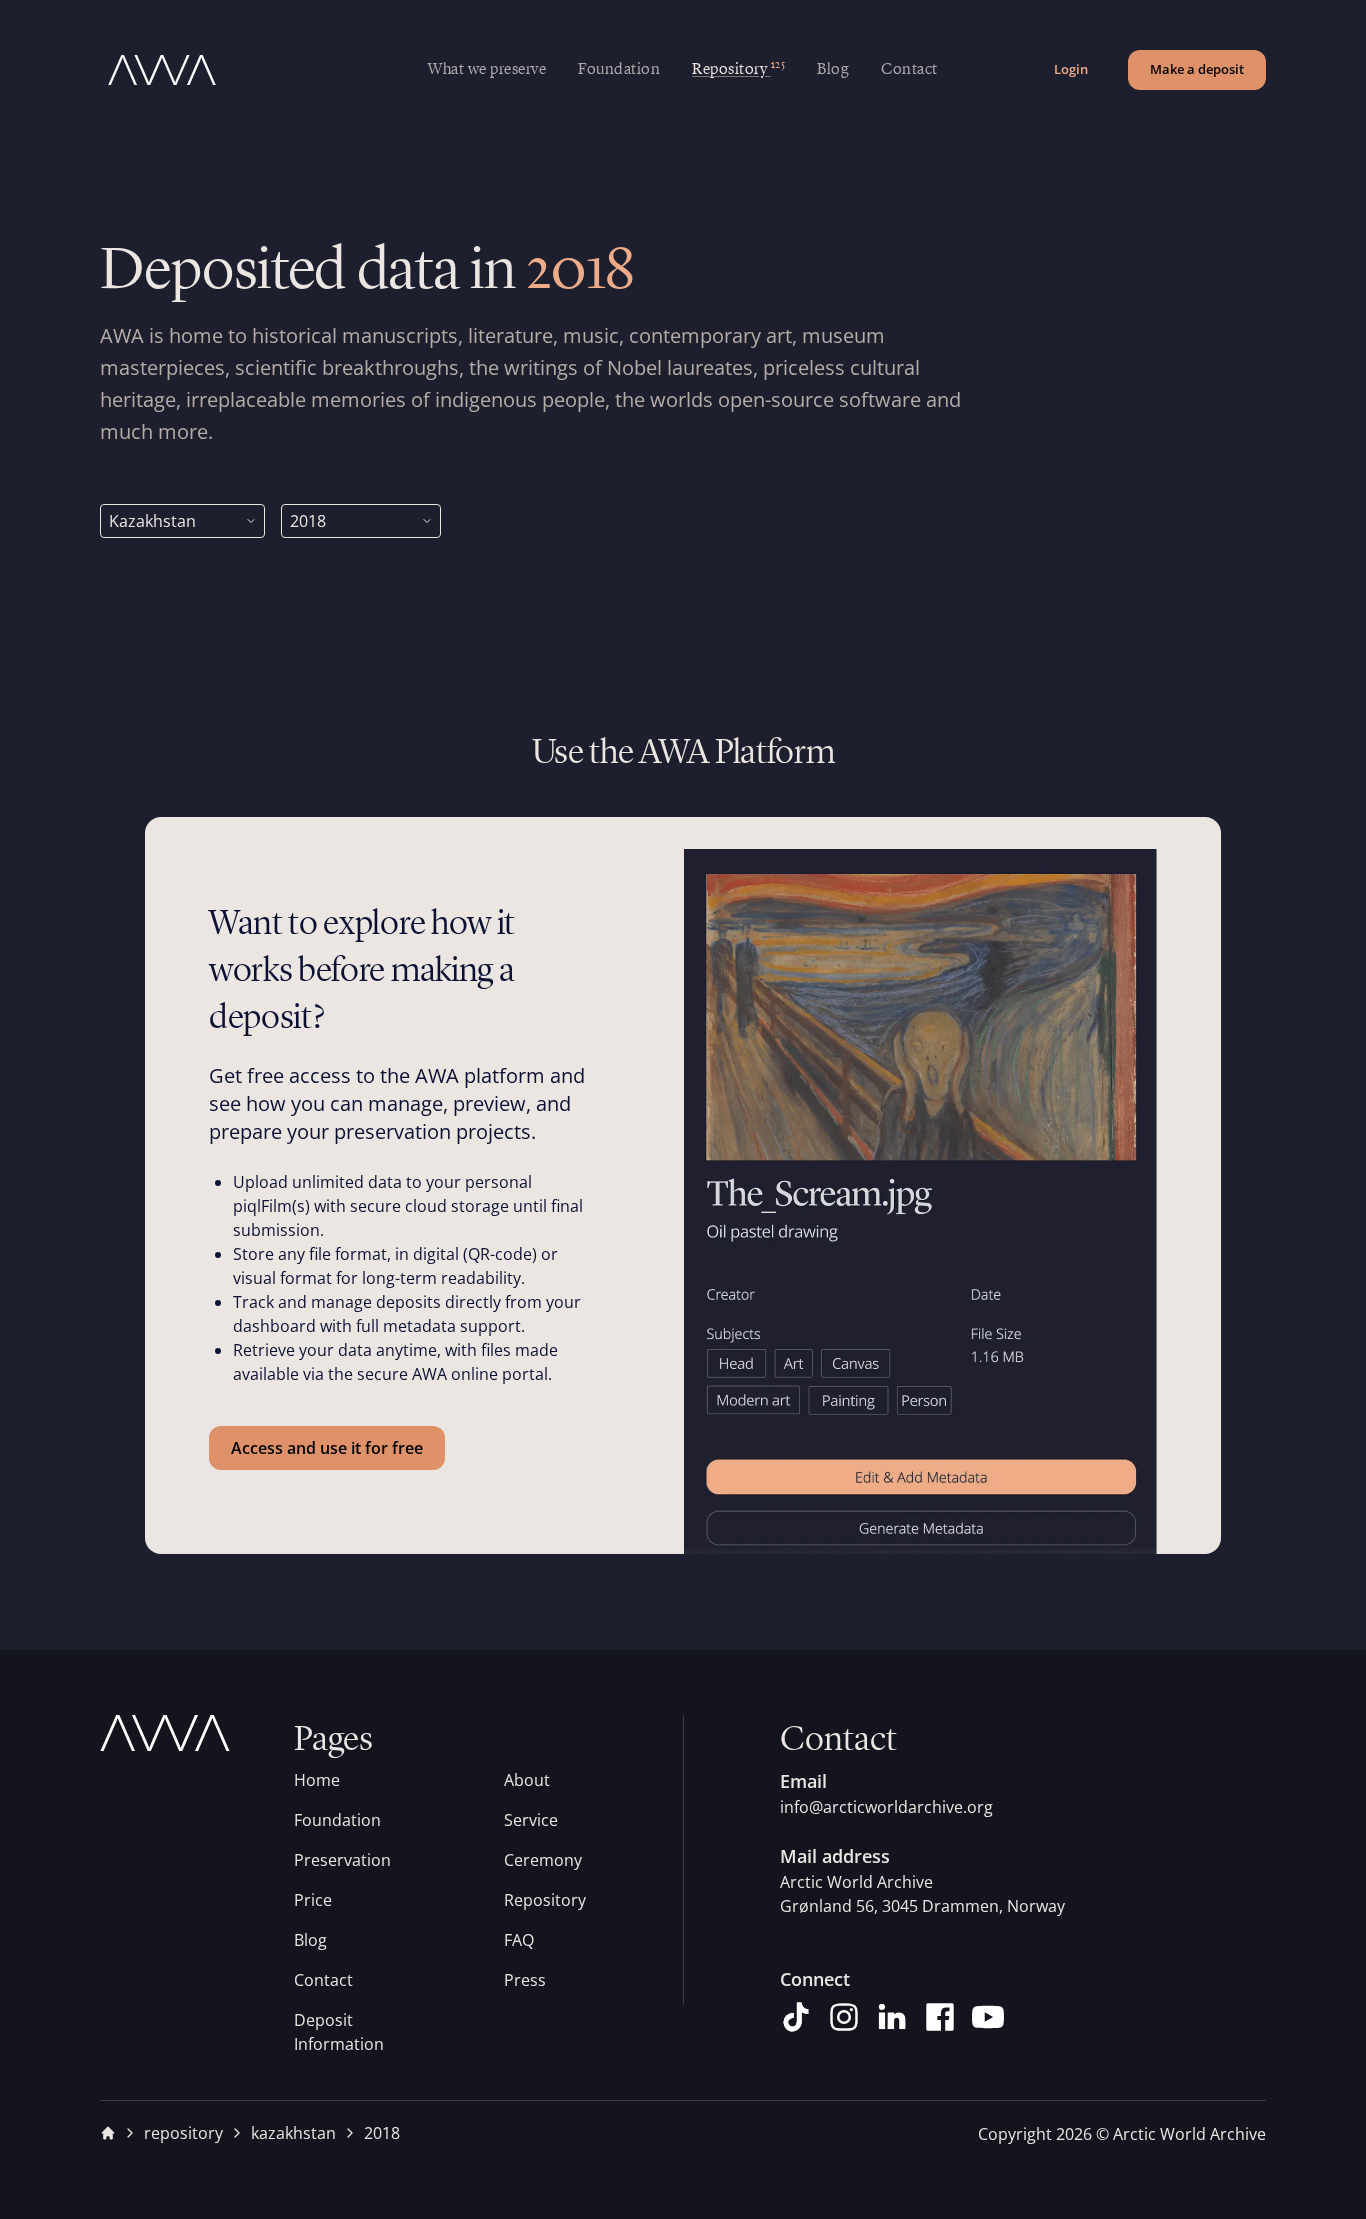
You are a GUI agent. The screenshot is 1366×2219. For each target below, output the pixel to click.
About (527, 1780)
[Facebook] (940, 2017)
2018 (382, 2133)
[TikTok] (796, 2017)
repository (183, 2133)
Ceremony (543, 1860)
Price (313, 1900)
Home (317, 1780)
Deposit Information (339, 2032)
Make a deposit (1197, 69)
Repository (545, 1900)
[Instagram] (844, 2017)
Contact (909, 70)
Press (525, 1980)
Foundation (619, 70)
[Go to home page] (264, 70)
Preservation (342, 1860)
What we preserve (487, 70)
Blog (833, 70)
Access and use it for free (327, 1448)
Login (1071, 69)
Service (531, 1820)
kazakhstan (293, 2133)
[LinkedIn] (892, 2017)
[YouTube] (988, 2017)
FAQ (519, 1940)
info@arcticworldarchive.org (886, 1807)
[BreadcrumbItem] (108, 2133)
